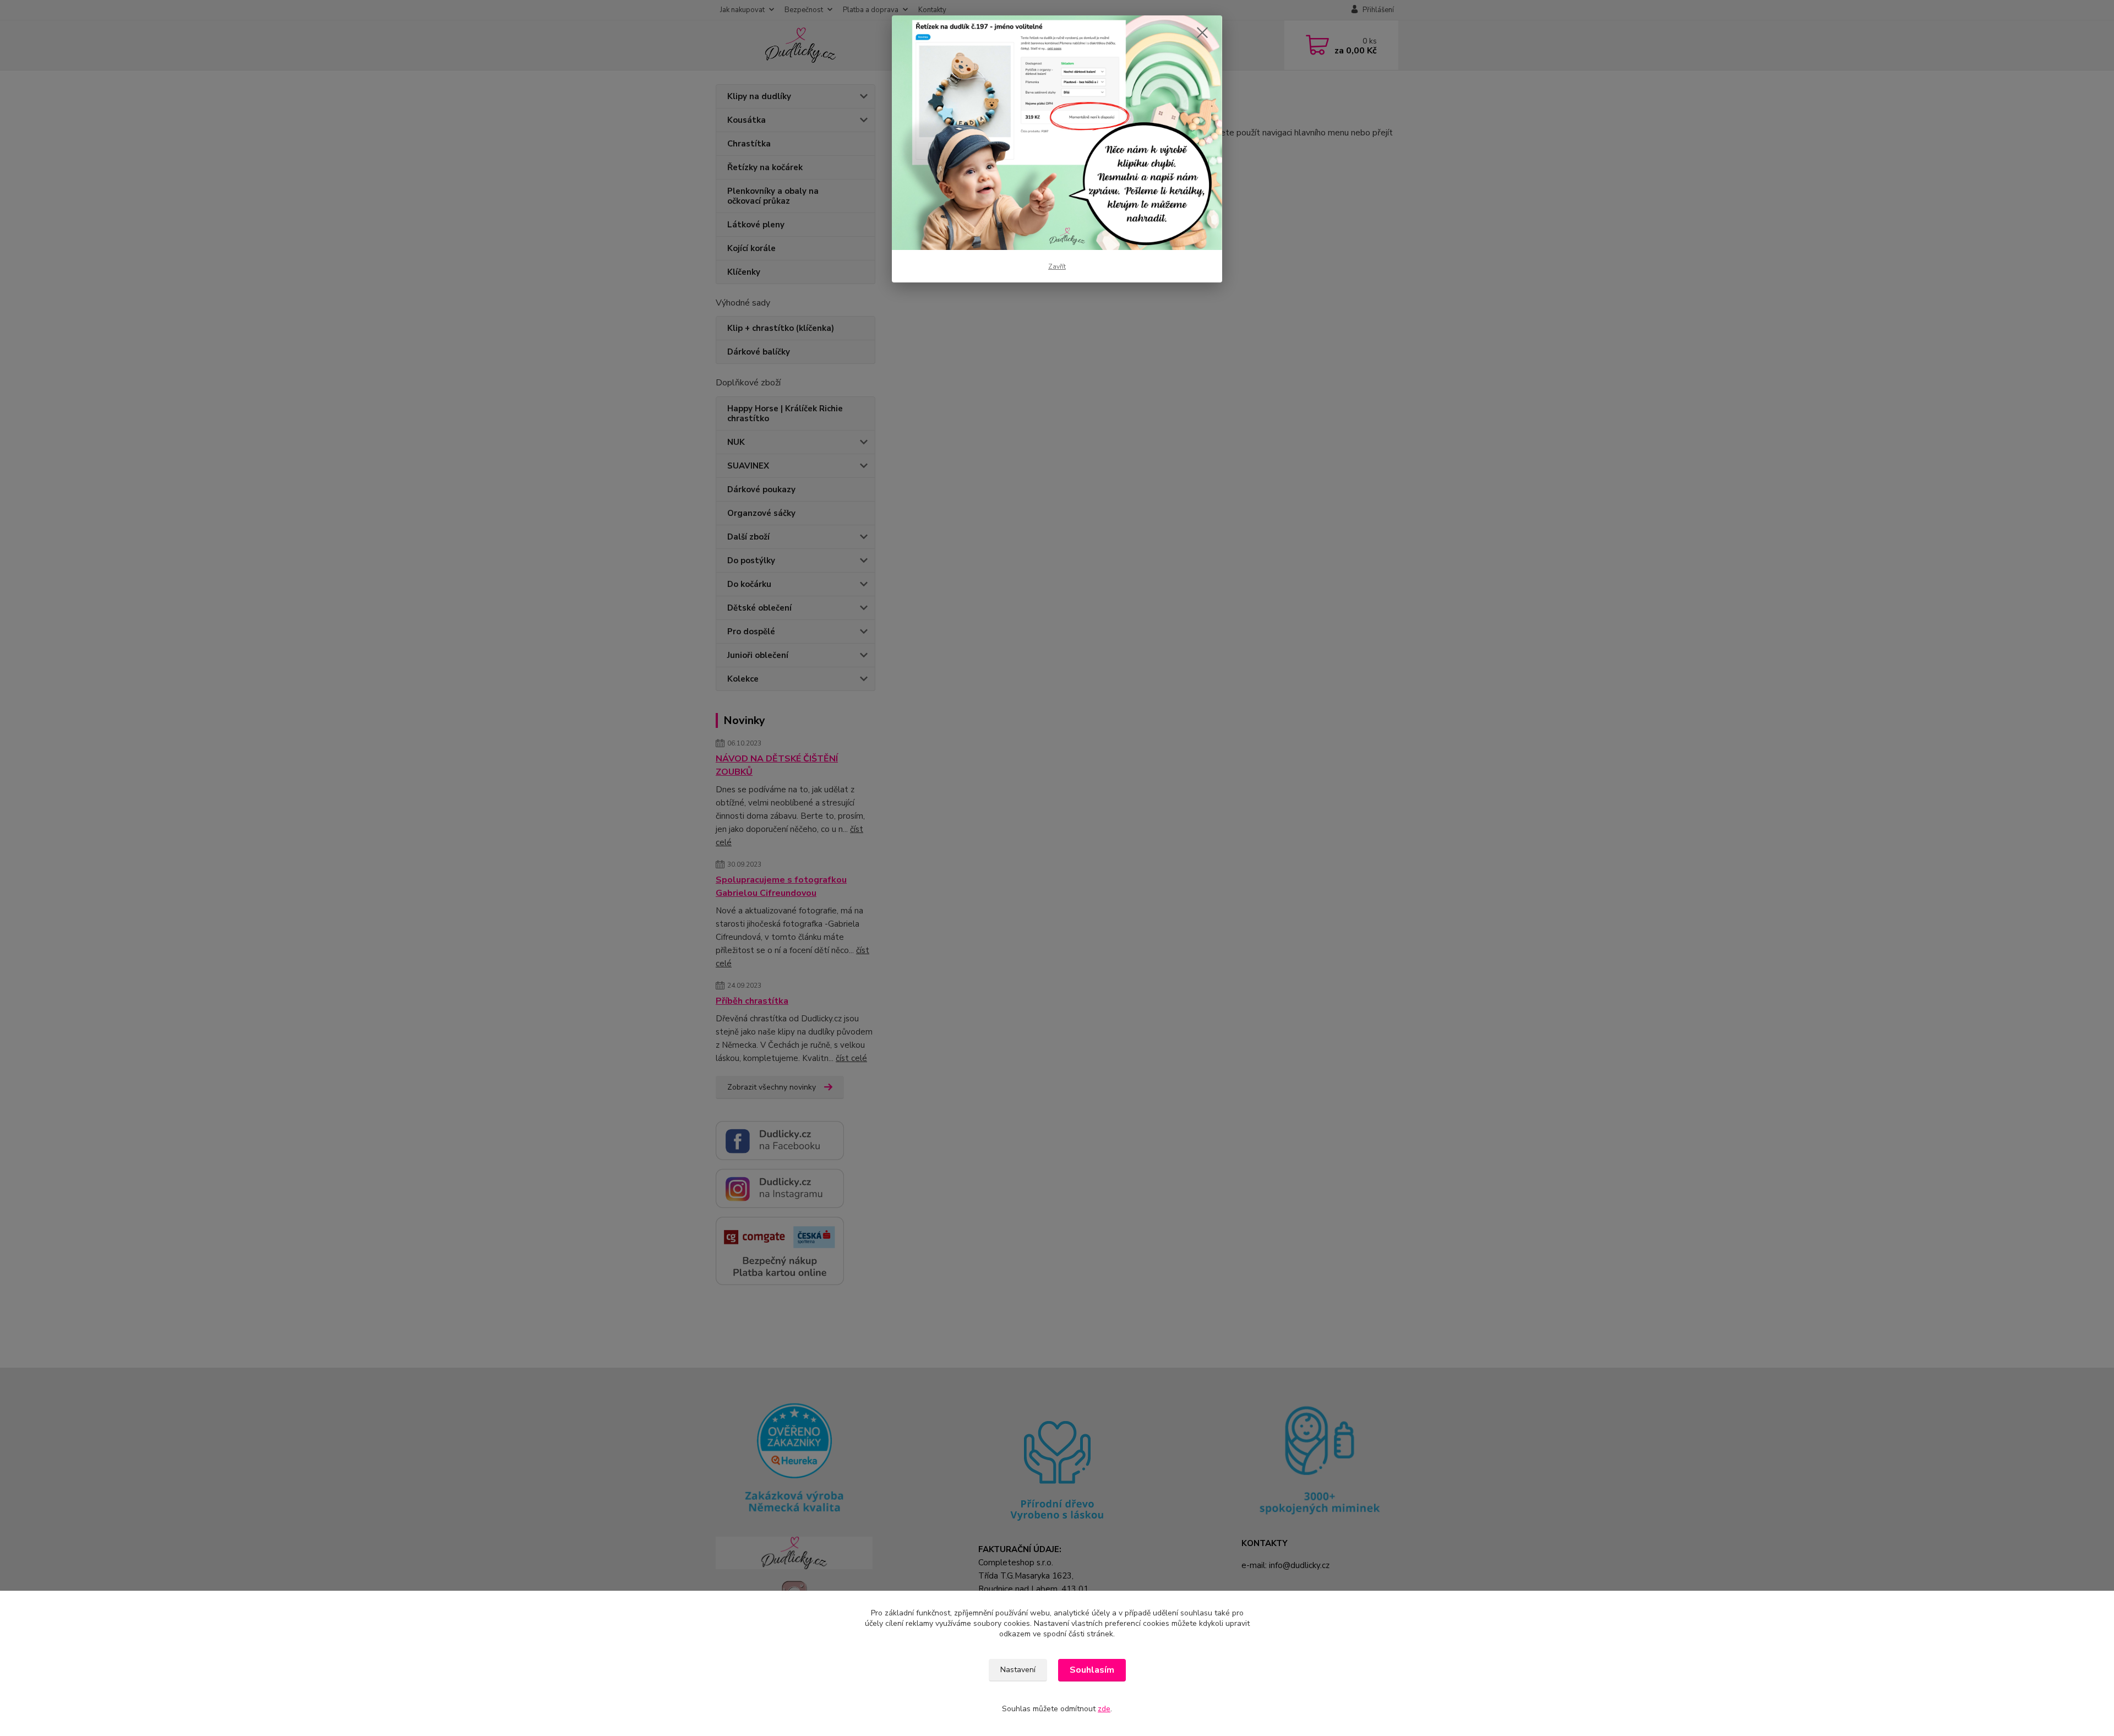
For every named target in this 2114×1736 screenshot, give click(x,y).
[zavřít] (1202, 32)
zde (1104, 1709)
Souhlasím (1092, 1670)
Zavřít (1057, 266)
